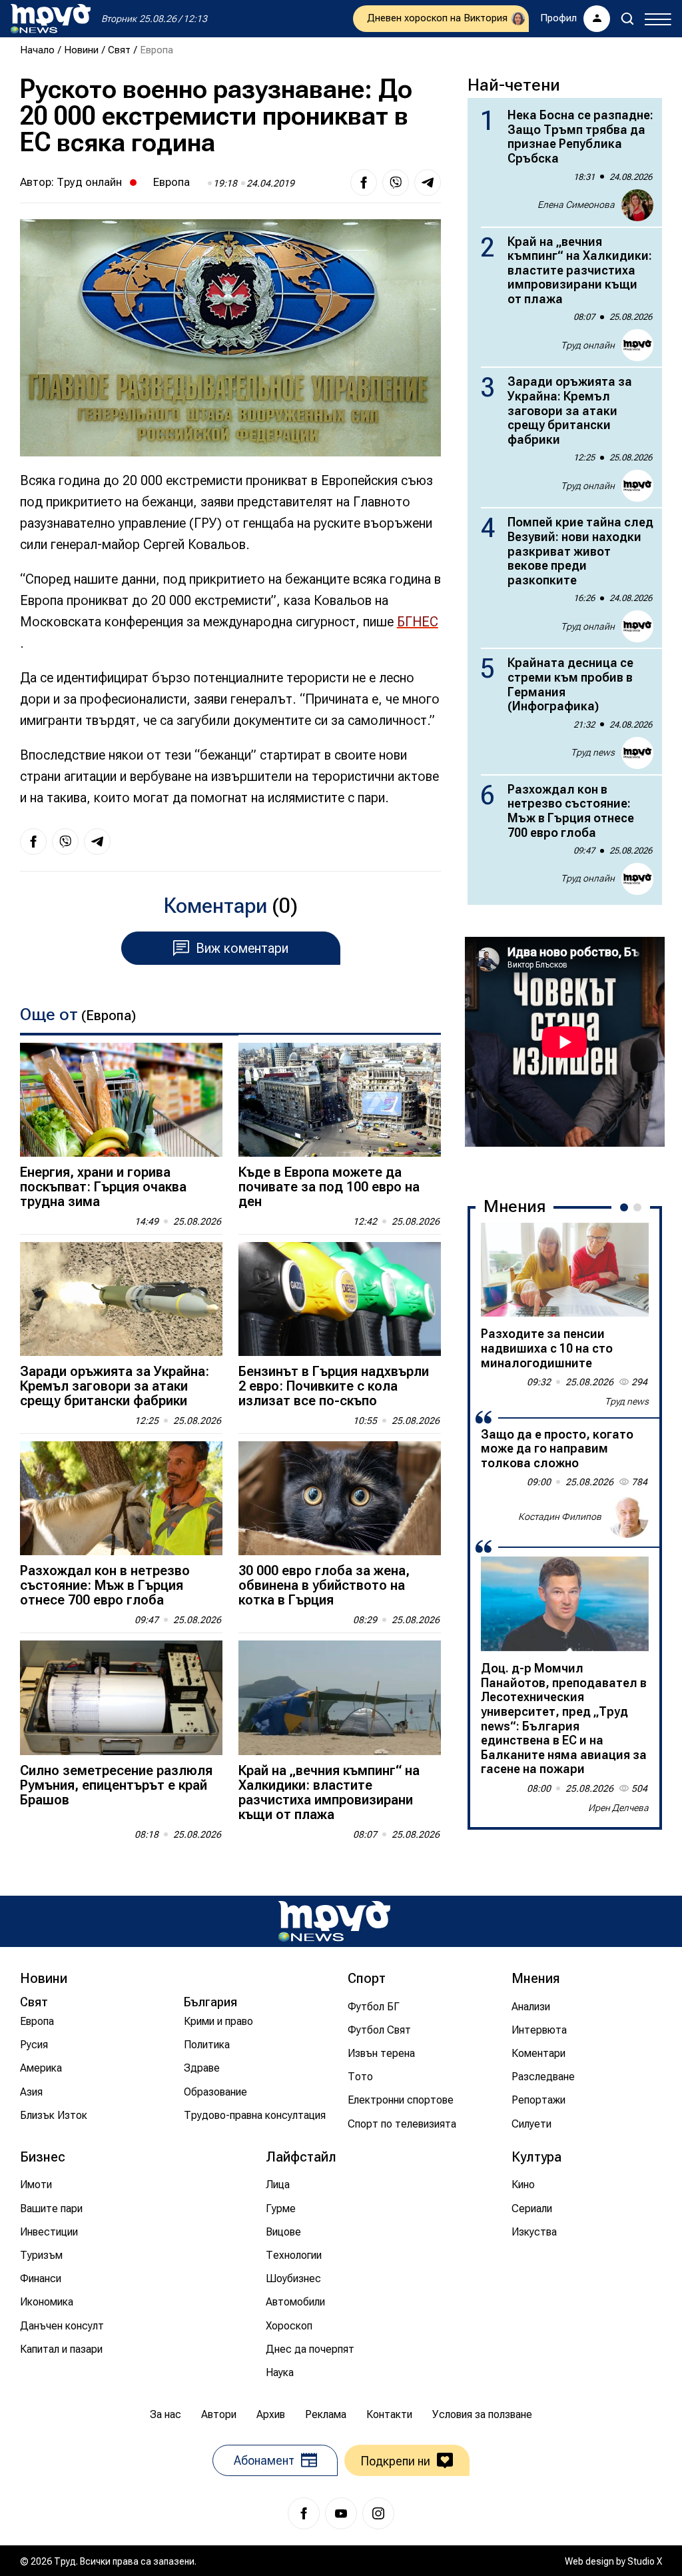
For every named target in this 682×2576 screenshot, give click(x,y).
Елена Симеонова (576, 205)
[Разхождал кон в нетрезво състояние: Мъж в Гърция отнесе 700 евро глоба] (121, 1498)
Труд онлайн (89, 182)
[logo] (51, 19)
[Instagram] (378, 2513)
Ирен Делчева (618, 1808)
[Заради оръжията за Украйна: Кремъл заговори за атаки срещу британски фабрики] (121, 1299)
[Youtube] (341, 2513)
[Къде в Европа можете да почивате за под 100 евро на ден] (340, 1100)
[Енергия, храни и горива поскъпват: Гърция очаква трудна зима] (121, 1100)
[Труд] (334, 1921)
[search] (627, 19)
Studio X (645, 2561)
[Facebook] (304, 2513)
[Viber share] (396, 183)
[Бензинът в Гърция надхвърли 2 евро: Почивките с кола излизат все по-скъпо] (340, 1299)
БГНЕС (418, 622)
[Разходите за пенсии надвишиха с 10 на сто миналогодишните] (565, 1270)
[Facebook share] (364, 183)
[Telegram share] (428, 183)
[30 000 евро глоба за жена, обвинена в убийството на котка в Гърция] (340, 1498)
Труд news (593, 752)
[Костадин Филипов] (627, 1517)
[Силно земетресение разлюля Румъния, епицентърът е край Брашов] (121, 1697)
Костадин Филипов (560, 1517)
